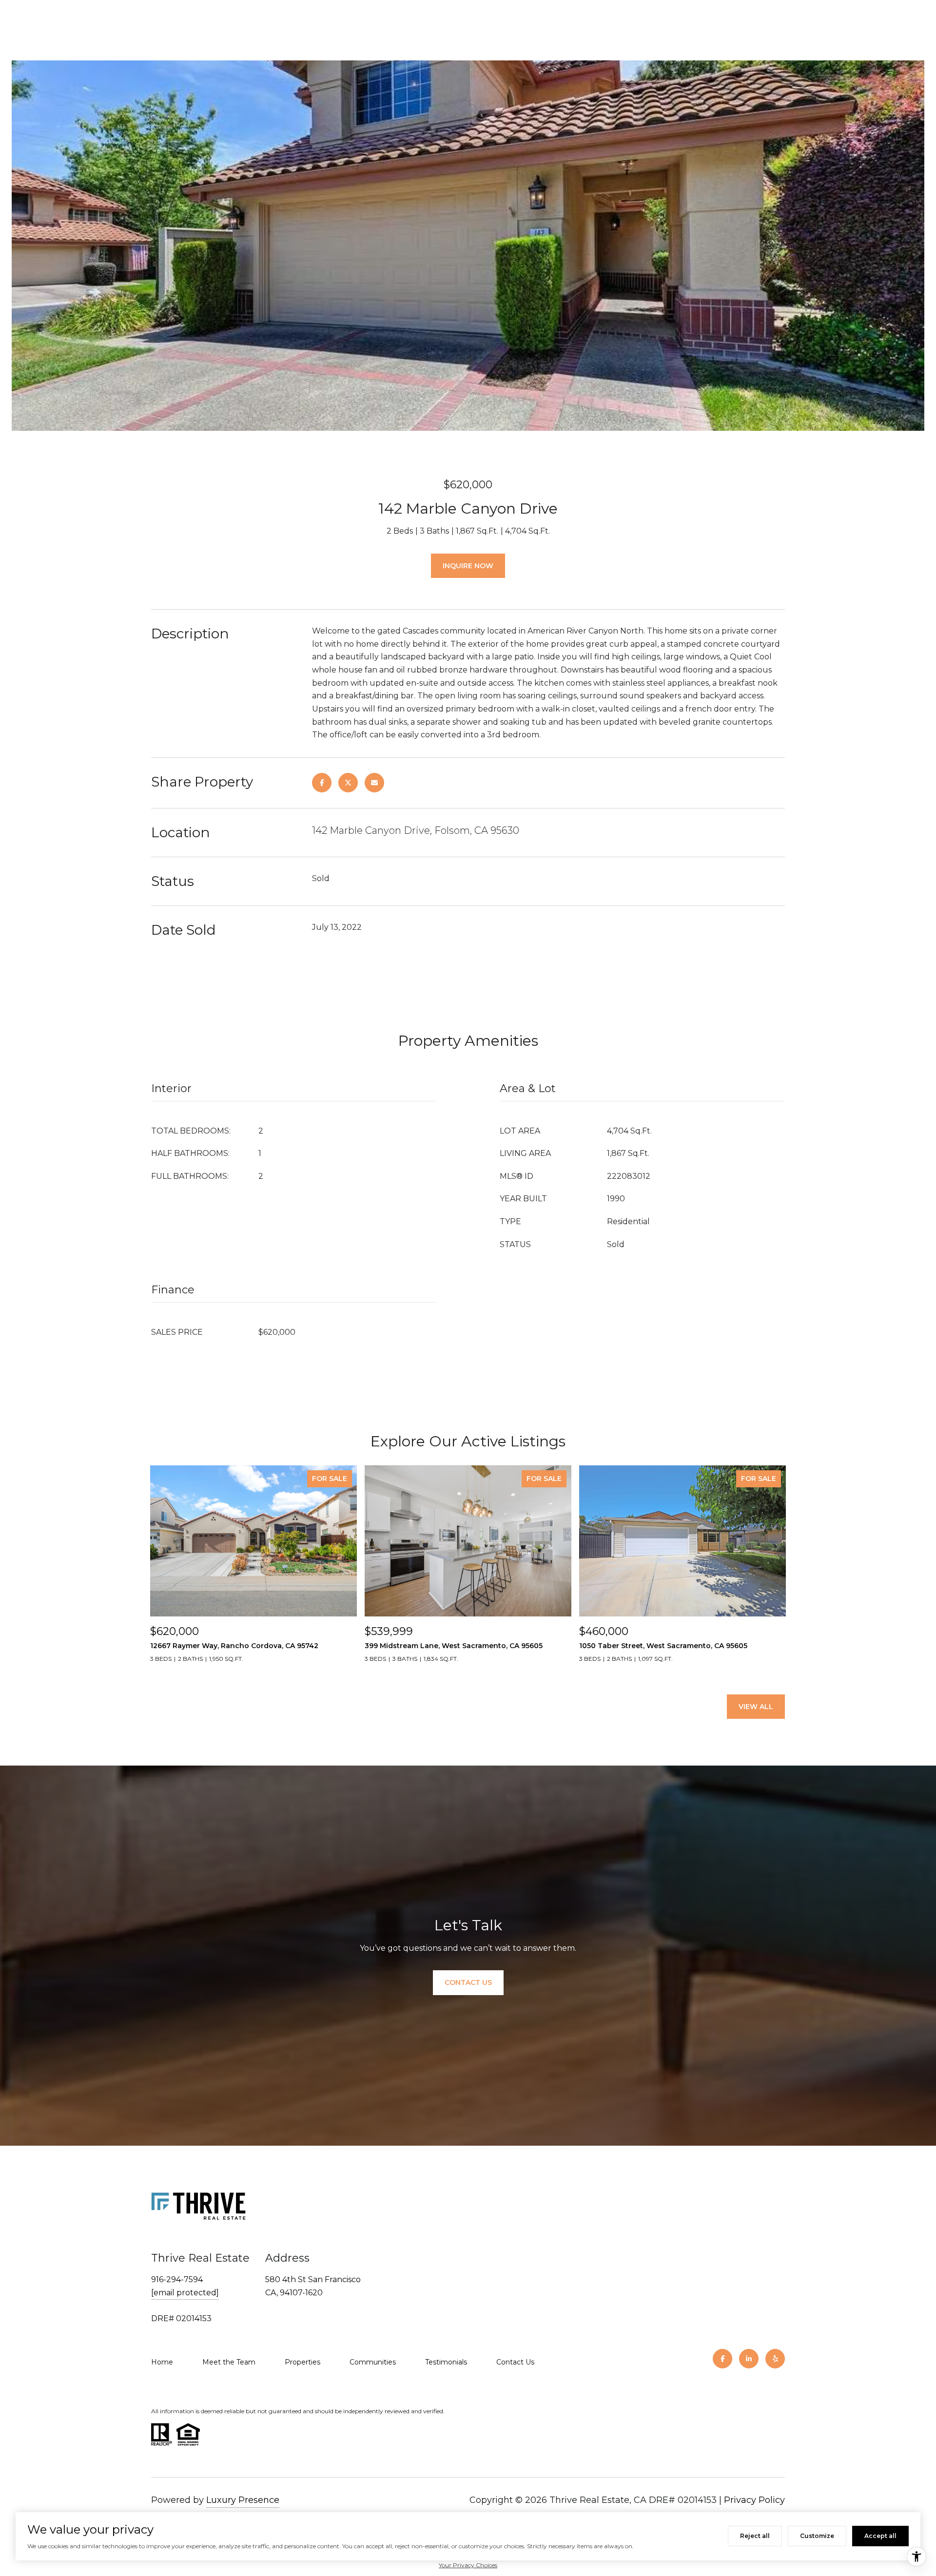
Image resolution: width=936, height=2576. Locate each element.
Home (162, 2362)
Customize (817, 2536)
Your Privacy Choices (468, 2565)
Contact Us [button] (468, 1982)
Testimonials (446, 2362)
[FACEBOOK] (722, 2359)
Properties (302, 2362)
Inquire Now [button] (468, 566)
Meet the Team (229, 2362)
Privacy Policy (754, 2500)
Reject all (755, 2536)
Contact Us (515, 2362)
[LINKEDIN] (749, 2359)
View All (756, 1707)
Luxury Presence (243, 2500)
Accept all (880, 2536)
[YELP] (775, 2359)
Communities (373, 2362)
